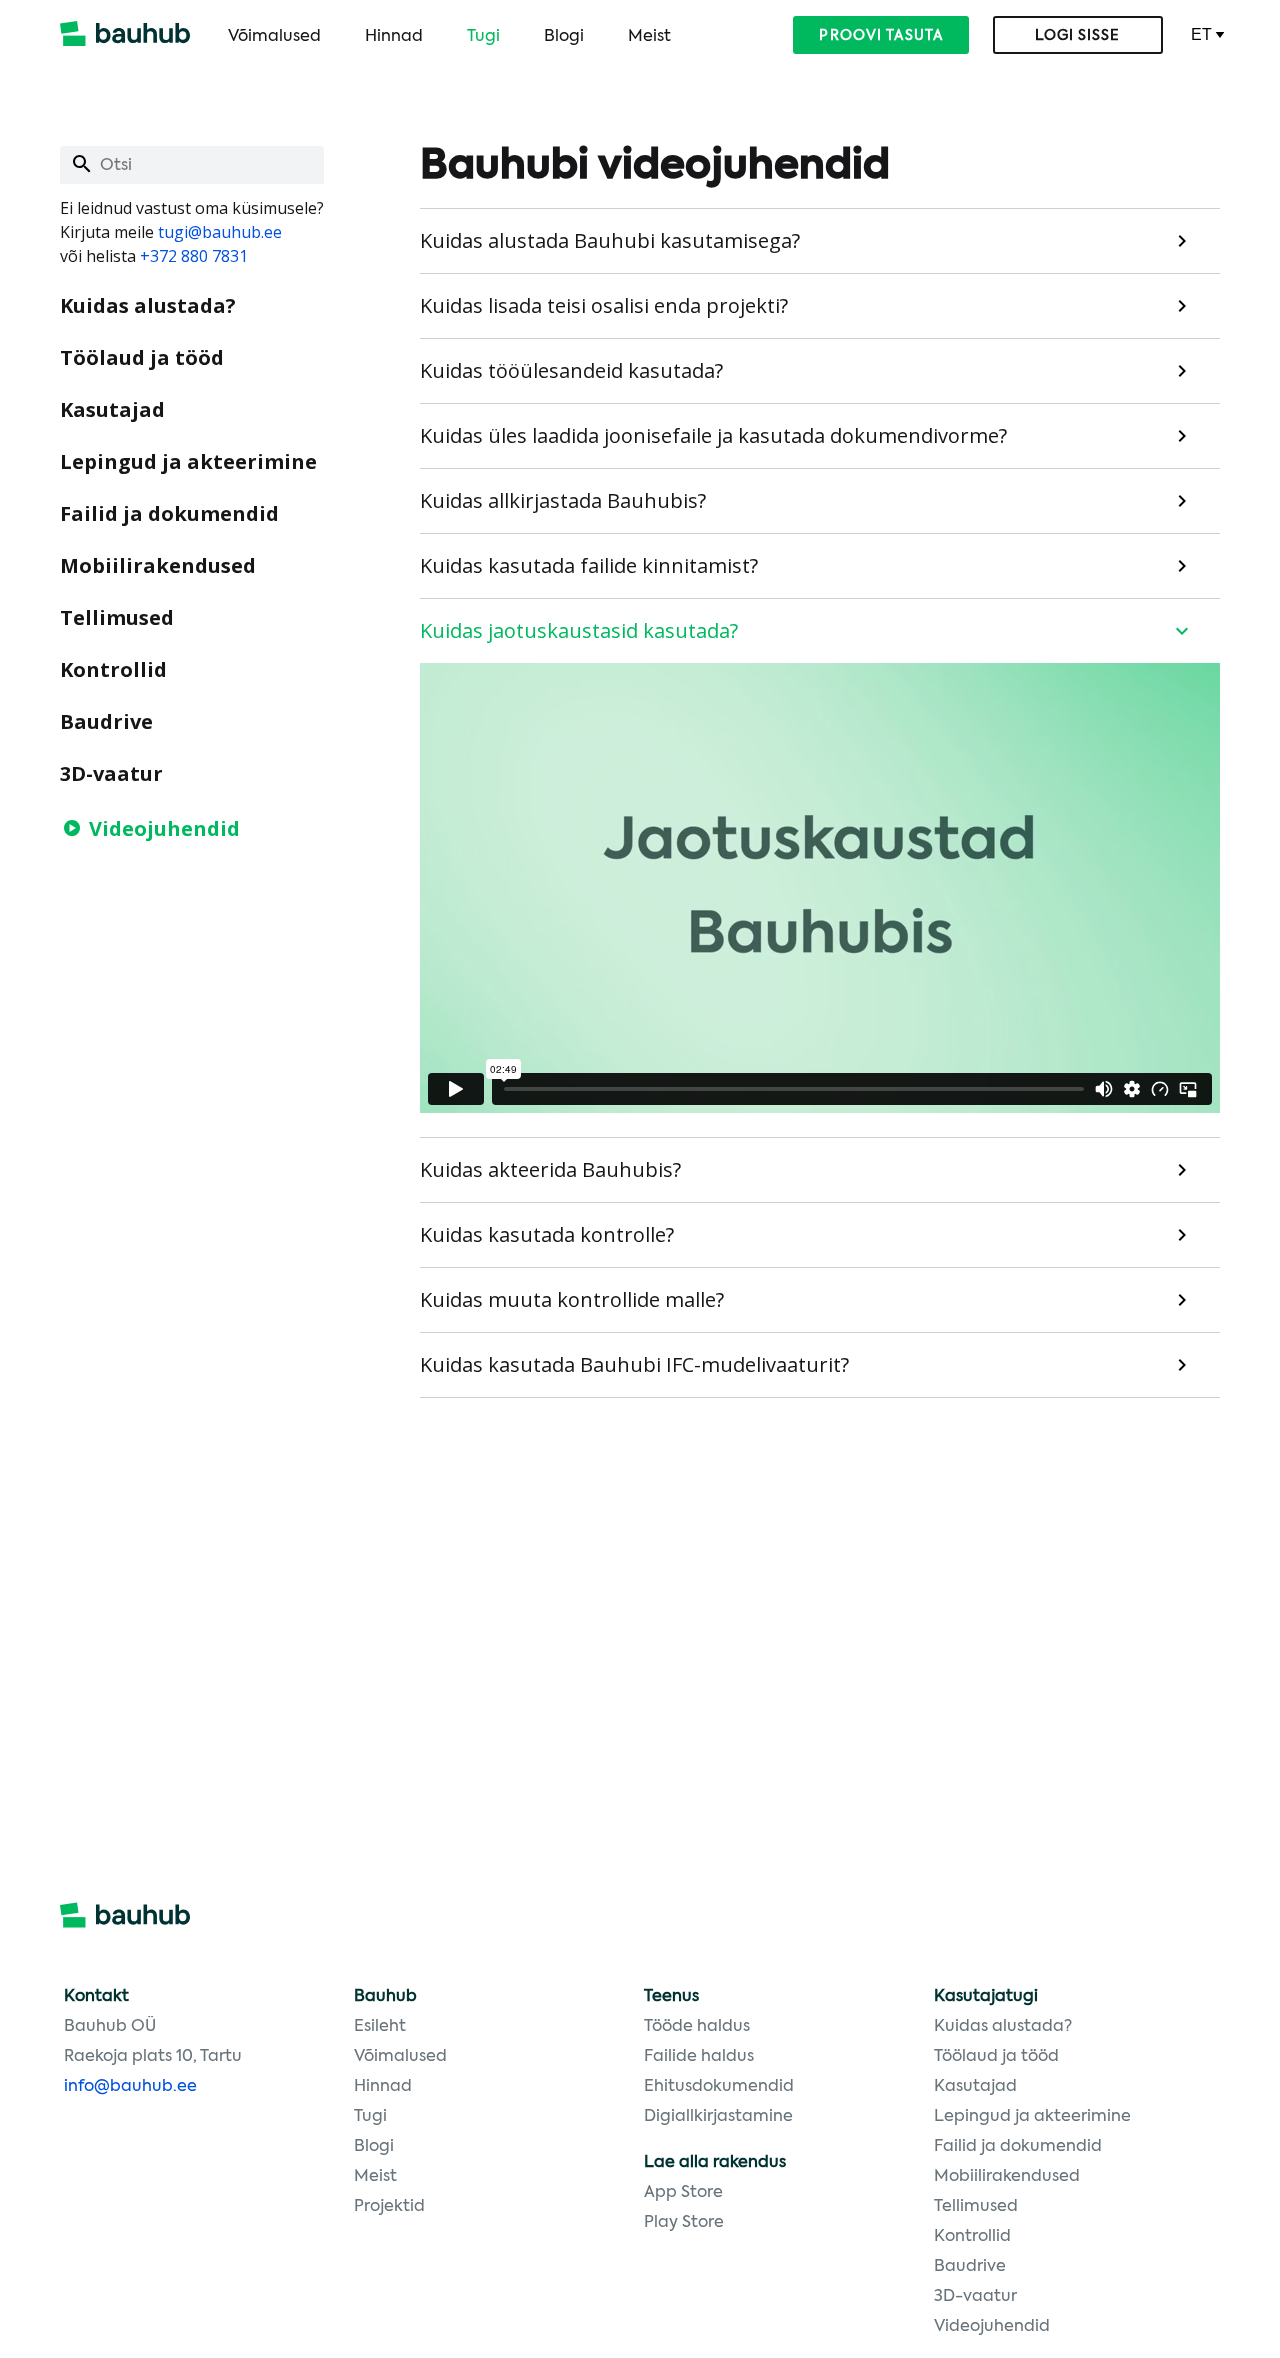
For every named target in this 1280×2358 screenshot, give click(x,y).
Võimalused (274, 37)
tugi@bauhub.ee (220, 232)
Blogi (564, 37)
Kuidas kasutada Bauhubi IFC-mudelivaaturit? (634, 1364)
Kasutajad (112, 409)
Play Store (684, 2223)
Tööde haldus (697, 2027)
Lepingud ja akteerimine (188, 461)
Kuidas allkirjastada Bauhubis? (563, 500)
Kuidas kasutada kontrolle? (547, 1234)
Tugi (483, 37)
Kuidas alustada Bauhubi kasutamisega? (610, 240)
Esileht (380, 2027)
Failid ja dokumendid (169, 513)
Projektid (389, 2207)
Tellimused (117, 617)
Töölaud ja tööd (142, 357)
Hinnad (394, 37)
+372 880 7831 (194, 256)
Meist (649, 37)
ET (1201, 34)
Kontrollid (113, 669)
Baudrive (106, 721)
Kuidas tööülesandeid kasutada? (571, 370)
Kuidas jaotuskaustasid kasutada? (579, 630)
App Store (683, 2193)
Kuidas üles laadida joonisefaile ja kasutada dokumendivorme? (713, 435)
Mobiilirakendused (158, 565)
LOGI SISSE (1077, 36)
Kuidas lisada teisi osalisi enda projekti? (604, 305)
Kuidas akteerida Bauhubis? (550, 1169)
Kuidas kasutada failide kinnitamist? (589, 565)
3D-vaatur (111, 773)
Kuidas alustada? (148, 305)
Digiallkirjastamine (718, 2117)
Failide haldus (699, 2057)
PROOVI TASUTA (881, 36)
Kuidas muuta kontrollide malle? (572, 1299)
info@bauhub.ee (130, 2087)
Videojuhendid (164, 828)
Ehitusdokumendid (719, 2087)
